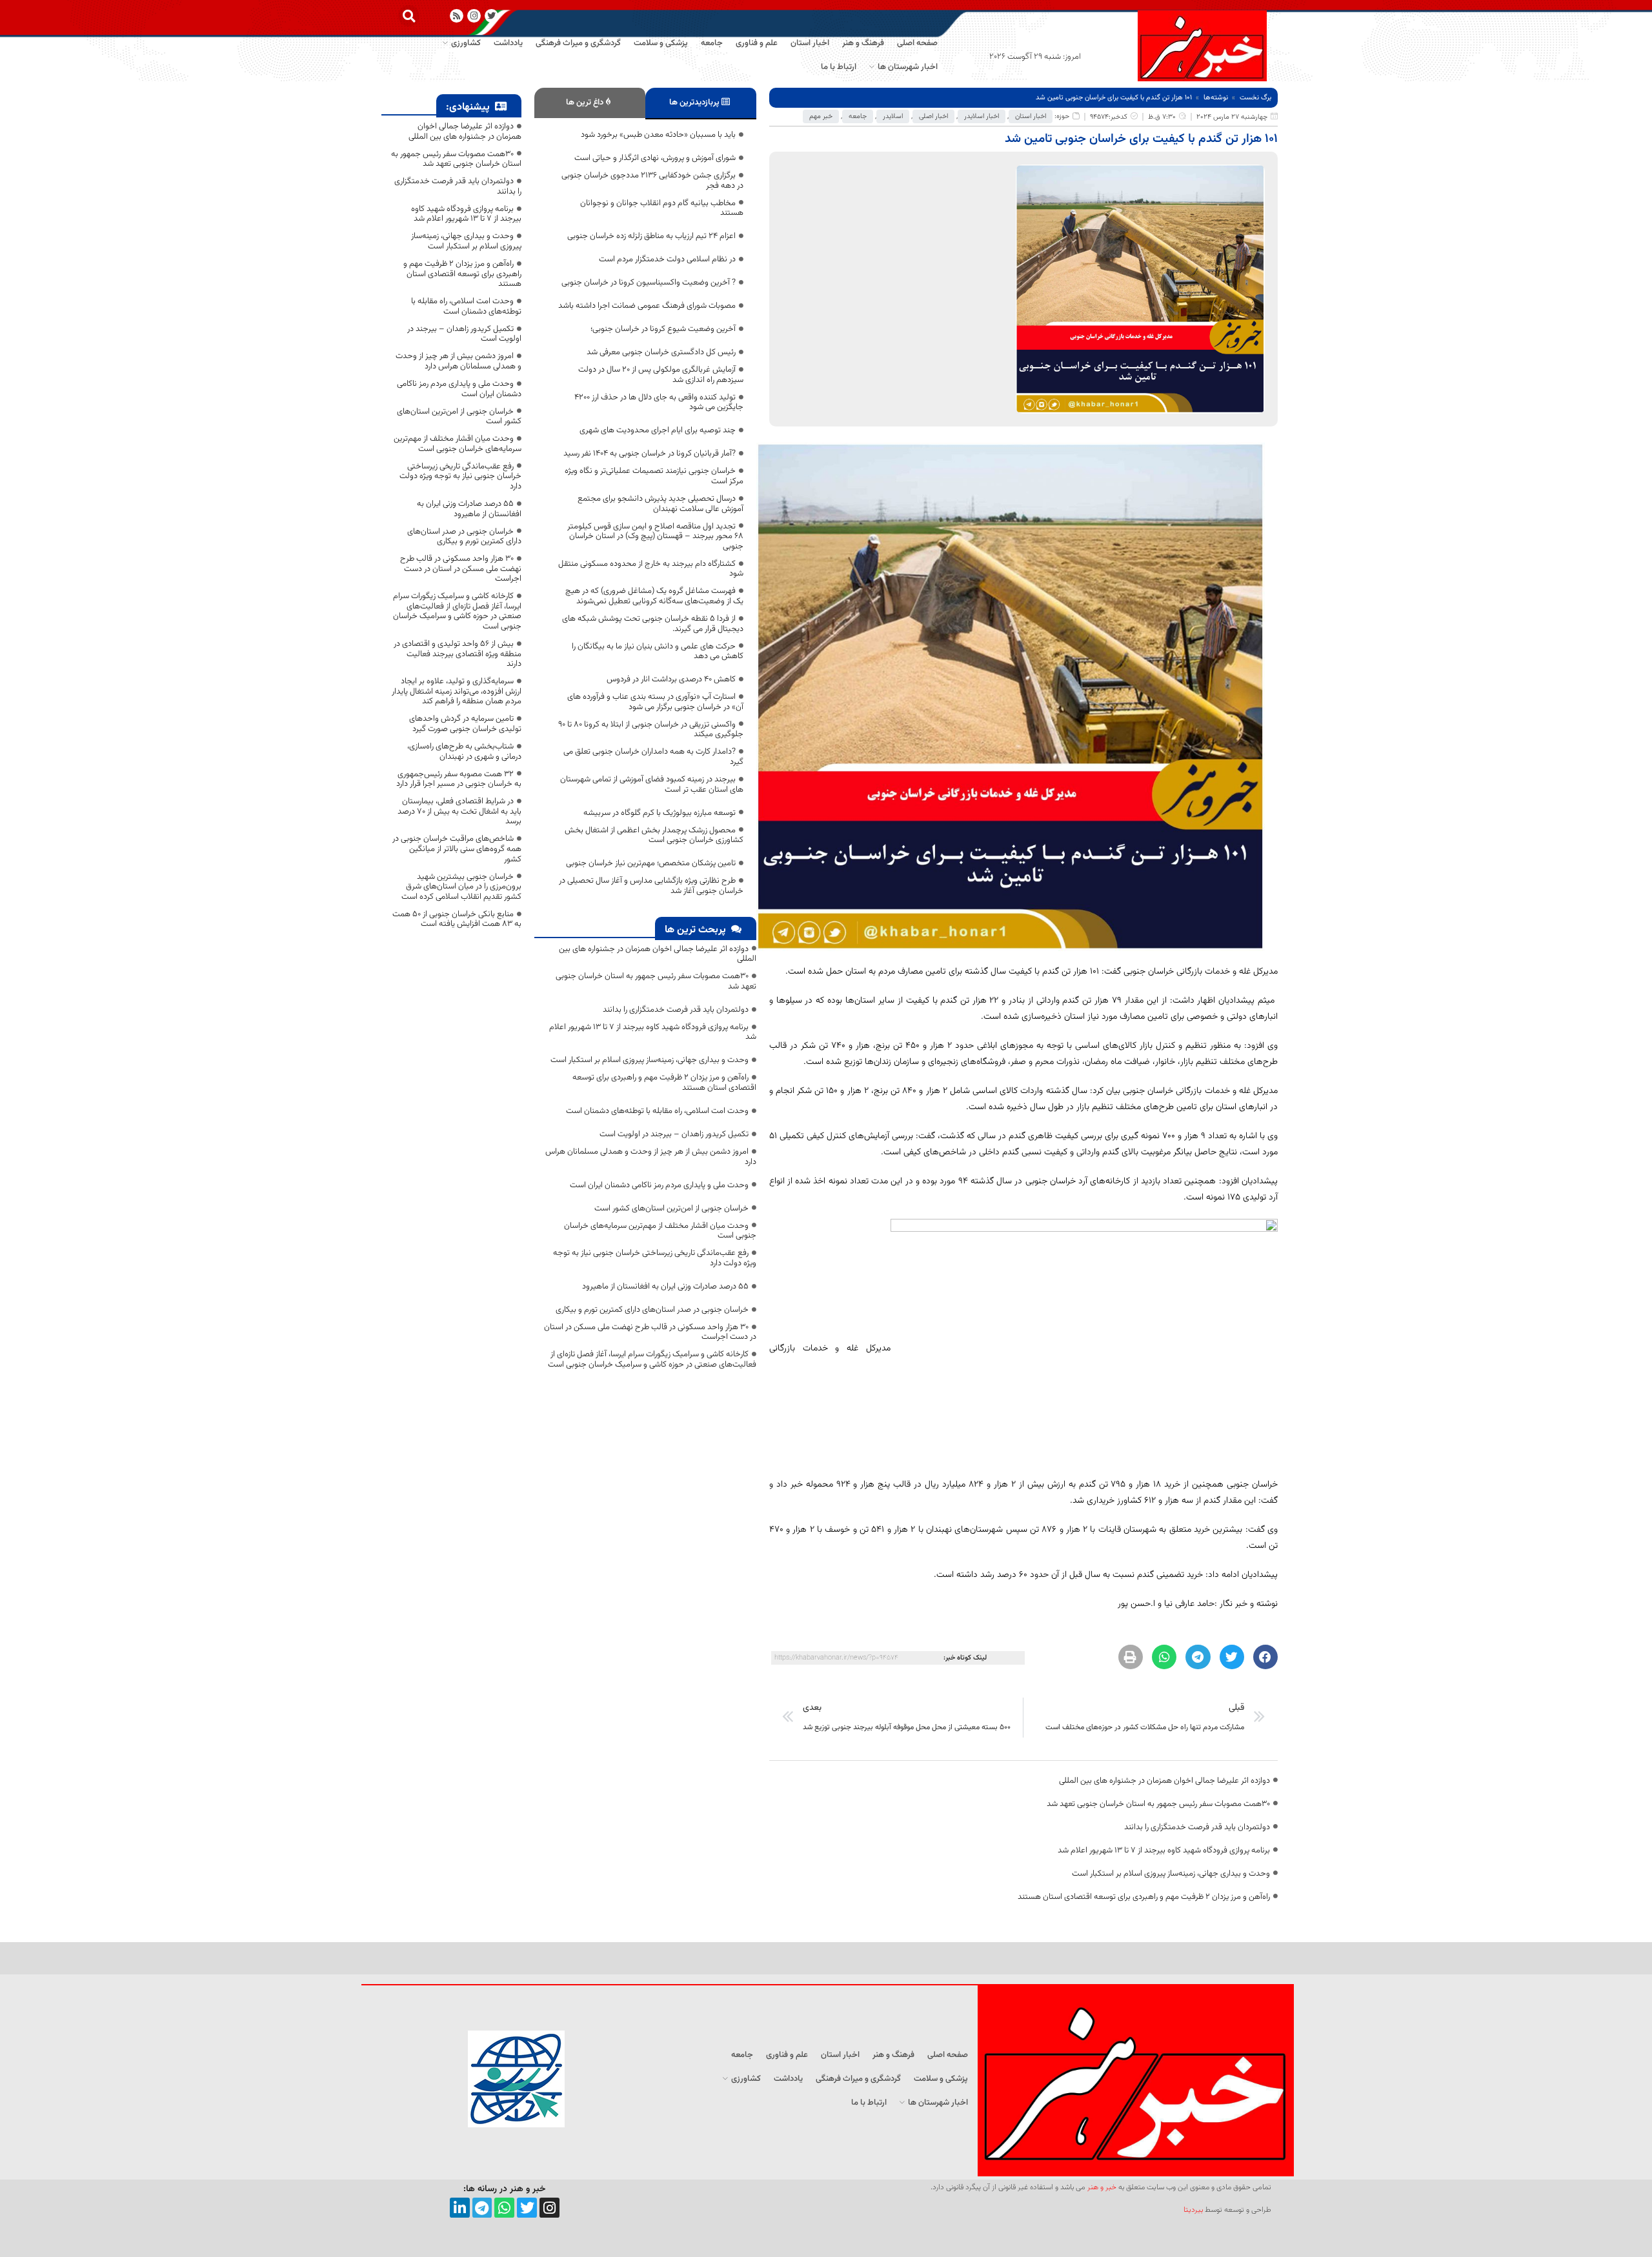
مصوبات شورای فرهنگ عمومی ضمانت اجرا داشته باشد (647, 306)
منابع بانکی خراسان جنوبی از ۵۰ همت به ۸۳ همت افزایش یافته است (457, 919)
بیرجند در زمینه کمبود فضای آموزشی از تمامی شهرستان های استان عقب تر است (652, 785)
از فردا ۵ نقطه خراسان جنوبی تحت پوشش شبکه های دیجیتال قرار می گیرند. (653, 624)
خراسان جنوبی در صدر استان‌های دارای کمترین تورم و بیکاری (652, 1310)
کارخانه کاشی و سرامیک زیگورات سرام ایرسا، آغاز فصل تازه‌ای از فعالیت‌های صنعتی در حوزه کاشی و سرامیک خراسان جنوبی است (652, 1359)
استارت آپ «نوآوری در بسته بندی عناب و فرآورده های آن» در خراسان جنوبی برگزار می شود (655, 702)
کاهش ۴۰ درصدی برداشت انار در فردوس (671, 679)
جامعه (858, 116)
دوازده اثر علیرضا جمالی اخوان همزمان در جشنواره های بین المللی (1164, 1781)
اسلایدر (893, 116)
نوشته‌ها (1216, 98)
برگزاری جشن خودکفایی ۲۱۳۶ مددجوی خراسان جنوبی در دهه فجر (652, 181)
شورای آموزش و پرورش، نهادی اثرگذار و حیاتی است (655, 158)
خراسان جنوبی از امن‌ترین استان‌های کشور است (671, 1209)
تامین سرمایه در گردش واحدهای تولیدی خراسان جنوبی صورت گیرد (465, 724)
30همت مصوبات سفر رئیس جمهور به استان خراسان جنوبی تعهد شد (1158, 1804)
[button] (409, 16)
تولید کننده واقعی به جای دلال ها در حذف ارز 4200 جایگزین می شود (659, 403)
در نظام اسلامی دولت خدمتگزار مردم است (667, 259)
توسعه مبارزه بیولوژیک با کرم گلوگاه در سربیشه (660, 813)
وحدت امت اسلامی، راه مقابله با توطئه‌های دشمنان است (657, 1111)
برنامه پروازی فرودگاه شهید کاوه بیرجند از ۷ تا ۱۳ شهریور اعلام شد (1164, 1851)
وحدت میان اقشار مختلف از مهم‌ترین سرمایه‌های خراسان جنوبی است (660, 1231)
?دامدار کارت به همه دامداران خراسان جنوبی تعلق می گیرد (653, 757)
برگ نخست (1255, 98)
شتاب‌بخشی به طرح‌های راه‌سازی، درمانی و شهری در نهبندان (464, 752)
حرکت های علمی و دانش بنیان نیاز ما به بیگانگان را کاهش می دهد (658, 652)
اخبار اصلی (933, 116)
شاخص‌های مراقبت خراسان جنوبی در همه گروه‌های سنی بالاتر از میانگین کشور (457, 849)
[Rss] (457, 16)
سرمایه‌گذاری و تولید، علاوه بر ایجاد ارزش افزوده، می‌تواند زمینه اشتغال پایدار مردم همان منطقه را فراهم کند (457, 691)
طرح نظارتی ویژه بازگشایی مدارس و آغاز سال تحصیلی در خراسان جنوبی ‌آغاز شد (651, 886)
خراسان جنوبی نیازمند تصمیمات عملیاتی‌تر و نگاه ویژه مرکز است (654, 476)
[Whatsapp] (504, 2208)
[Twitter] (527, 2208)
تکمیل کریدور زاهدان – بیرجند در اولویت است (674, 1134)
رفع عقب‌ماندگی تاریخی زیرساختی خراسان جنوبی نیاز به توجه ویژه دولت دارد (655, 1258)
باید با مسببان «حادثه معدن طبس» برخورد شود (658, 135)
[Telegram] (482, 2208)
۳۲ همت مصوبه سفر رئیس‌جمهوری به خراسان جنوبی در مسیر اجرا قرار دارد (459, 779)
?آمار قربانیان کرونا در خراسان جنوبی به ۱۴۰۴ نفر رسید (650, 454)
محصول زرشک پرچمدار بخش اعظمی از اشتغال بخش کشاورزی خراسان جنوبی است (654, 836)
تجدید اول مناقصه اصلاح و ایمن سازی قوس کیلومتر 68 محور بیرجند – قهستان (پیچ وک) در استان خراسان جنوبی (655, 537)
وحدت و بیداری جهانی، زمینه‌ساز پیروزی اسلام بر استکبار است (1171, 1874)
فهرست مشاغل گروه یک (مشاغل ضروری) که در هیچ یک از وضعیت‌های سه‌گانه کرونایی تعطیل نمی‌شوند (654, 596)
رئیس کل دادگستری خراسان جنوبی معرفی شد (661, 352)
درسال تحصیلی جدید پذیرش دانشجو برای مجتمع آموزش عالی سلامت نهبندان (660, 504)
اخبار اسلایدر (982, 116)
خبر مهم (821, 116)
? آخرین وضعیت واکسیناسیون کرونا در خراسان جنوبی (649, 283)
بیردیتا (1193, 2210)
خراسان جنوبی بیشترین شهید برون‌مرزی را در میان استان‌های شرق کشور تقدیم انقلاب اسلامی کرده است (461, 887)
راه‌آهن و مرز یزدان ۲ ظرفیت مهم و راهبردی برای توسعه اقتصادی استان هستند (1144, 1897)
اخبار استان (1031, 116)
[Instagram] (474, 16)
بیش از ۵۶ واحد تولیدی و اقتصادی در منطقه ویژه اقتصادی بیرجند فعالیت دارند (458, 654)
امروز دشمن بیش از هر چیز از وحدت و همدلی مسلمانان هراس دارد (651, 1157)
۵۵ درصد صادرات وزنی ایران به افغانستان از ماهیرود (665, 1287)
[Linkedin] (460, 2208)
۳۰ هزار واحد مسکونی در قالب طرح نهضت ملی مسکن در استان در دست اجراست (650, 1332)
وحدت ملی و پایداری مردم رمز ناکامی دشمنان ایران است (659, 1185)
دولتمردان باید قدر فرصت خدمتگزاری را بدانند (1197, 1827)
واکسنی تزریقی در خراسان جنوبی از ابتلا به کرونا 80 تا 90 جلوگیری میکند (651, 730)
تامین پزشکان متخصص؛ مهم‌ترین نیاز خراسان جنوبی (651, 863)
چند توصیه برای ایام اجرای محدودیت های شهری (658, 430)
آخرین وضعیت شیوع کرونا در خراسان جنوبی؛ (663, 329)
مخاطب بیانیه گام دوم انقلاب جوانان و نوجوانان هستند (662, 208)
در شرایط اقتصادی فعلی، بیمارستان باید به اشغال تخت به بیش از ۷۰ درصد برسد (459, 811)
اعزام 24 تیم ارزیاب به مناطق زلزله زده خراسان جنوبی (651, 236)
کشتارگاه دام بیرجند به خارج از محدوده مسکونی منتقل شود (651, 569)
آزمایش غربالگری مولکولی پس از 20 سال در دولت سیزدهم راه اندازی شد (661, 375)
